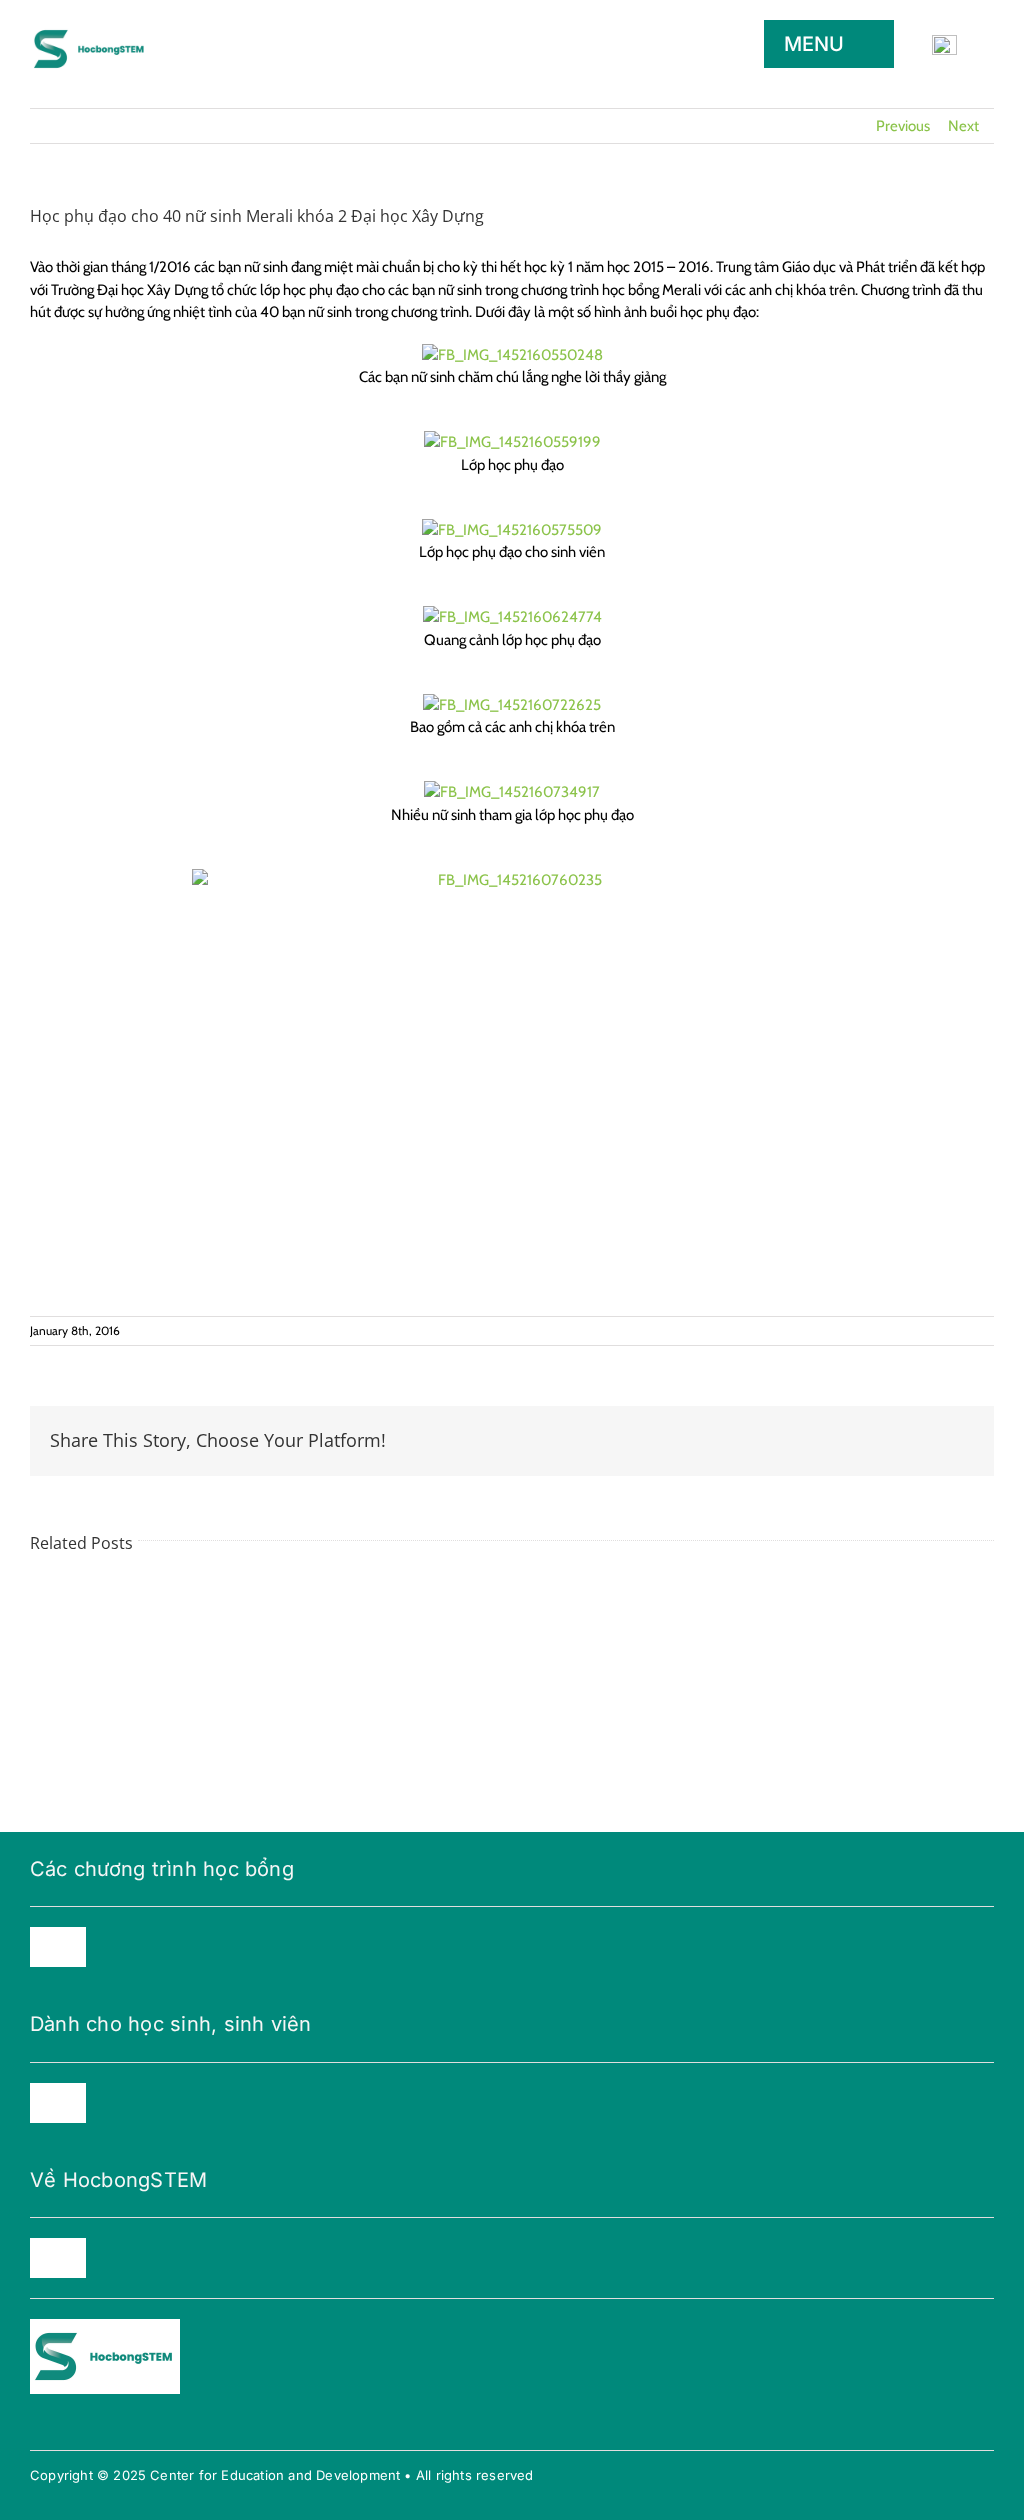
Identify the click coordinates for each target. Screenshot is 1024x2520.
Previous (903, 126)
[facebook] (36, 2422)
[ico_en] (944, 42)
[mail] (100, 2422)
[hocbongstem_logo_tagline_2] (90, 26)
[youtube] (68, 2422)
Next (963, 126)
